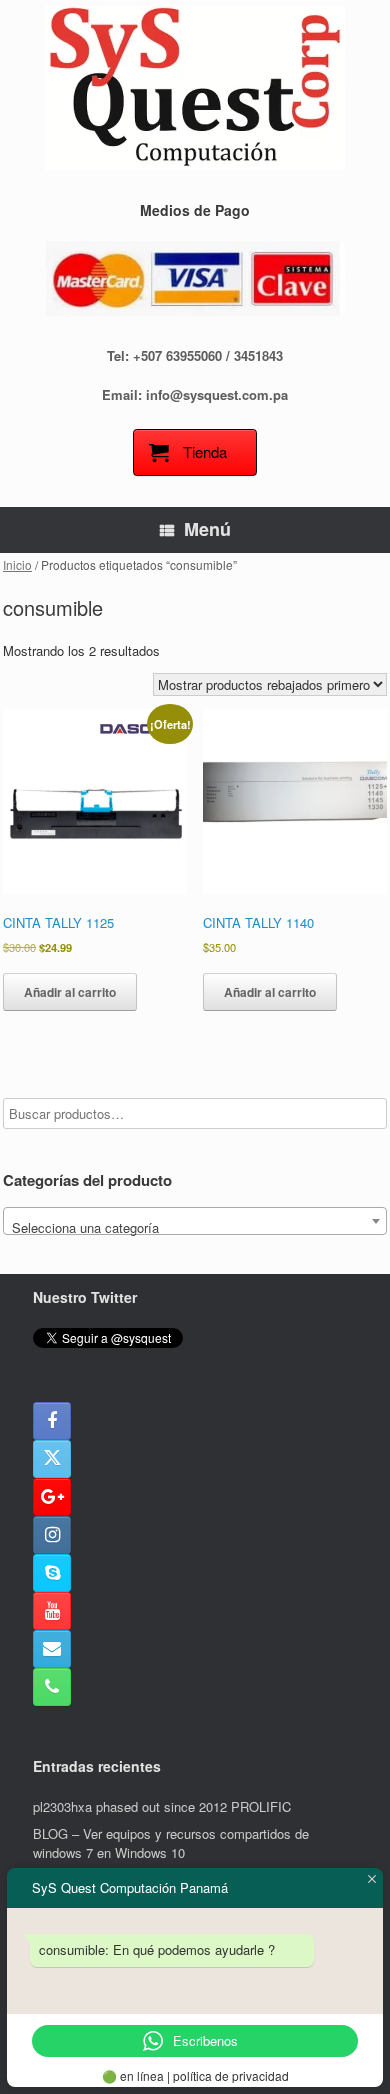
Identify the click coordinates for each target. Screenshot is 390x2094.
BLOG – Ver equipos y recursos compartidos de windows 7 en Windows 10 (171, 1843)
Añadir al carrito (70, 992)
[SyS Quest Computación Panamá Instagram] (52, 1535)
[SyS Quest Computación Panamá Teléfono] (52, 1687)
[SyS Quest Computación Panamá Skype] (52, 1573)
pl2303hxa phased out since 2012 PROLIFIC (162, 1806)
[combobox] (195, 1221)
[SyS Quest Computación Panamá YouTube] (52, 1611)
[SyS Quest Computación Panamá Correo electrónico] (52, 1649)
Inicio (17, 564)
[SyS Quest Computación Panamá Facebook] (52, 1421)
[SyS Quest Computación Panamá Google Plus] (52, 1497)
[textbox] (195, 1228)
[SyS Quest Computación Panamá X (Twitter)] (52, 1459)
